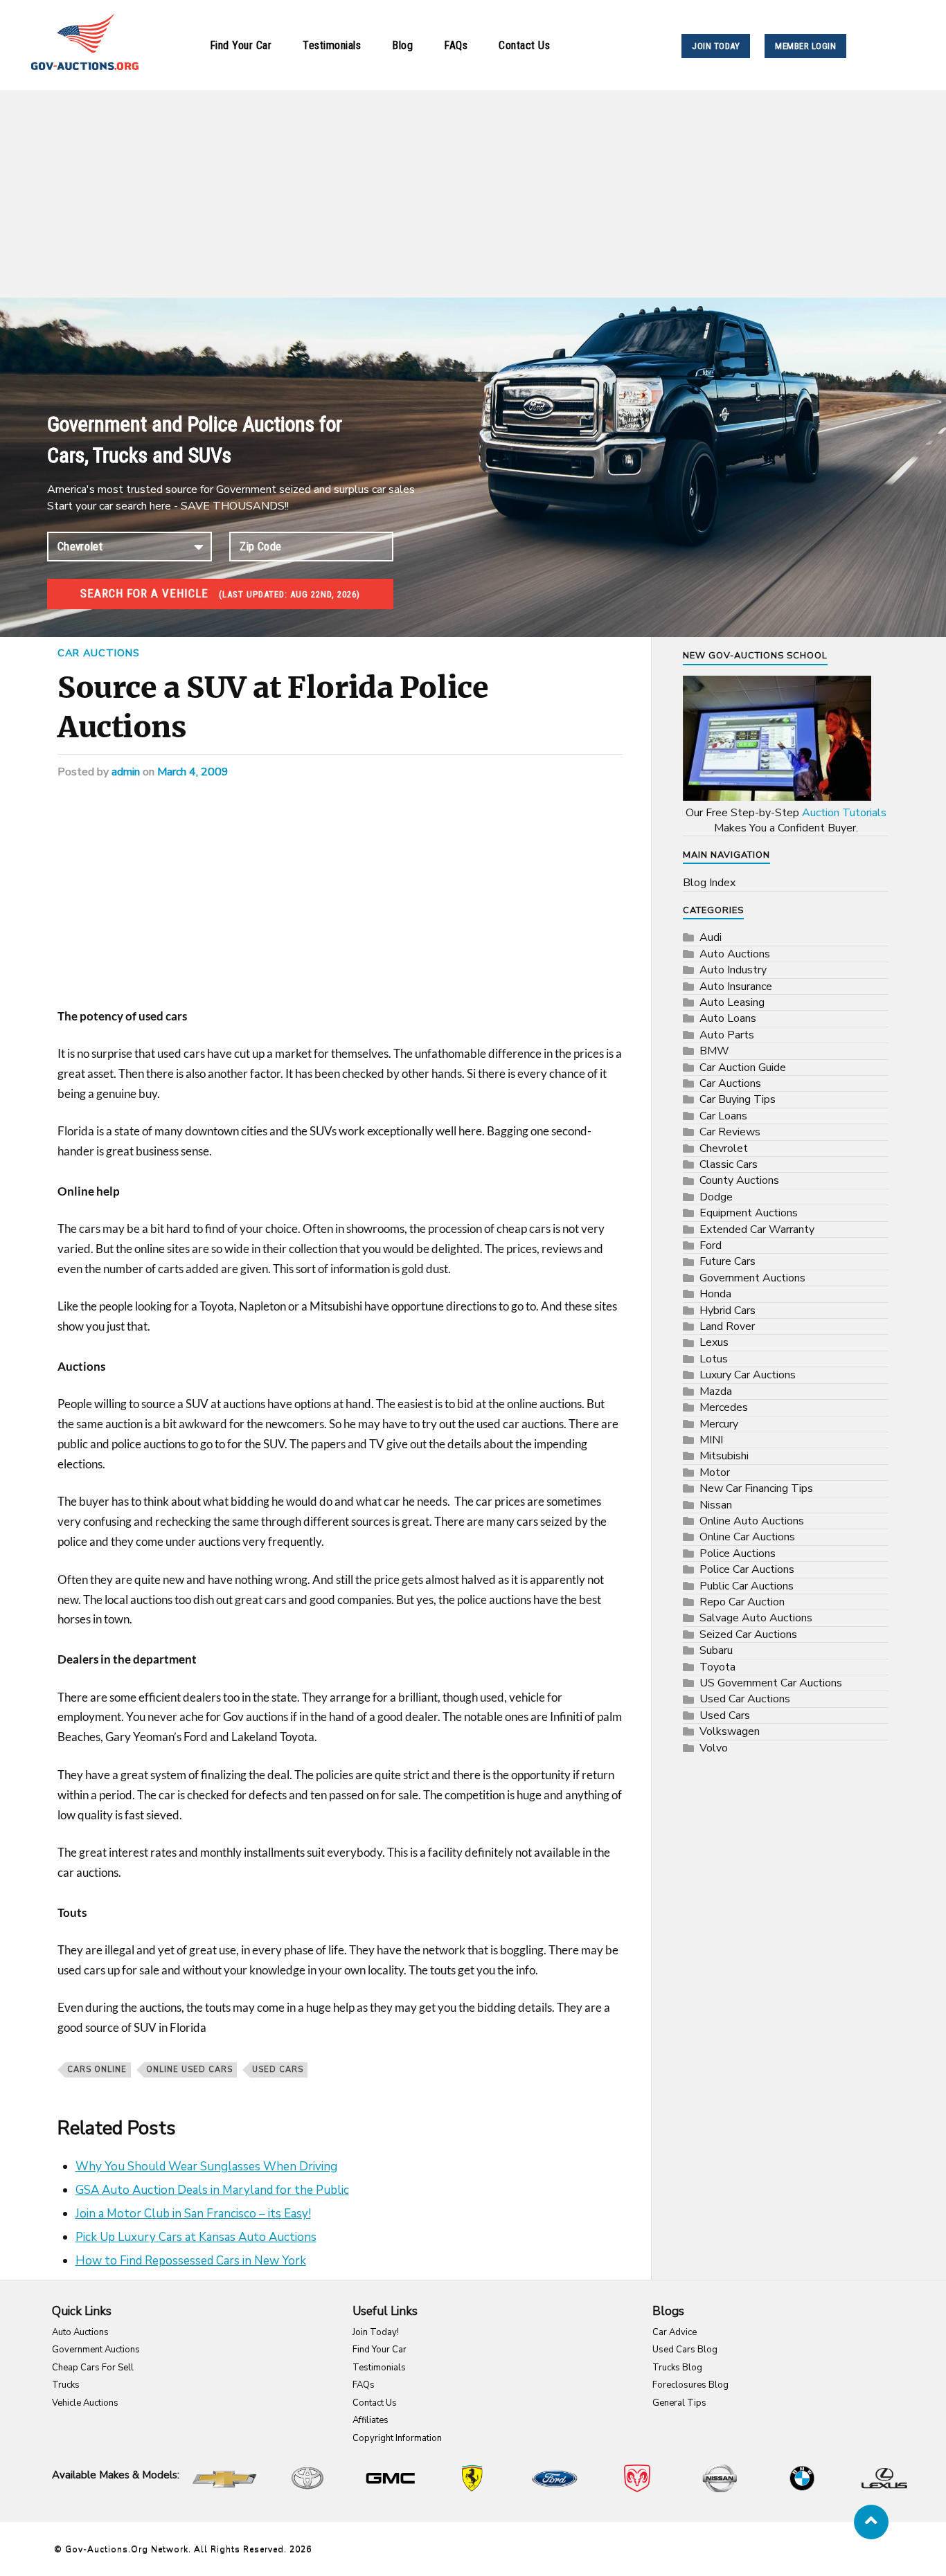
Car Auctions (99, 653)
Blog (402, 45)
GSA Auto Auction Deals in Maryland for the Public (212, 2190)
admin (126, 772)
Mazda (716, 1391)
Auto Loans (728, 1018)
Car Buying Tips (738, 1099)
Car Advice (675, 2332)
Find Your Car (241, 45)
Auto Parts (727, 1035)
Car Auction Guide (743, 1068)
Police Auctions (738, 1553)
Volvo (714, 1748)
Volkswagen (730, 1731)
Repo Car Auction (742, 1602)
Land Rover (727, 1326)
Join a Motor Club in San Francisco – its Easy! (193, 2214)
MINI (711, 1440)
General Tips (679, 2403)
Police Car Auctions (747, 1569)
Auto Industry (733, 970)
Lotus (714, 1359)
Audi (711, 937)
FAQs (456, 45)
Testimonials (332, 45)
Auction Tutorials (844, 813)
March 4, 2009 (193, 772)
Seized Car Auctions (748, 1634)
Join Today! (376, 2332)
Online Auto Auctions (752, 1521)
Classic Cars (729, 1164)
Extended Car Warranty (757, 1230)
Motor (715, 1472)
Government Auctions (752, 1278)
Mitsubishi (724, 1456)
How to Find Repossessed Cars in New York (191, 2261)
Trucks (66, 2385)
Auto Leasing (732, 1002)
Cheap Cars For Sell (93, 2368)
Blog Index (709, 883)
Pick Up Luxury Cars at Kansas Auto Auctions (196, 2237)
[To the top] (871, 2522)
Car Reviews (730, 1132)
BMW (714, 1051)
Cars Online (97, 2070)
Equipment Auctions (749, 1213)
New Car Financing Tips (756, 1488)
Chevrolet (724, 1149)
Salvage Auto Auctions (756, 1618)
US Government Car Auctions (771, 1683)
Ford (711, 1245)
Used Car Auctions (745, 1699)
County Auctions (739, 1180)
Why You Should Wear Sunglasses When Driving (206, 2167)
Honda (715, 1294)
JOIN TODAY (716, 46)
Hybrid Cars (728, 1310)
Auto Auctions (735, 954)
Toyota (717, 1667)
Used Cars (278, 2070)
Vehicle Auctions (85, 2403)
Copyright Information (397, 2438)
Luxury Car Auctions (748, 1375)
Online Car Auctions (747, 1537)
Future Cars (728, 1261)
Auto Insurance (736, 987)
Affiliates (371, 2420)
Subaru (716, 1650)
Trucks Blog (677, 2368)
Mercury (719, 1424)
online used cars (189, 2070)
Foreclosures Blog (690, 2385)
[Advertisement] (473, 194)
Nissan (716, 1505)
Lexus (714, 1342)
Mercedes (724, 1407)
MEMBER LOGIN (805, 46)
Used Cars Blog (685, 2350)
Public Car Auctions (747, 1586)
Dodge (716, 1197)
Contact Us (524, 45)
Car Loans (723, 1116)
